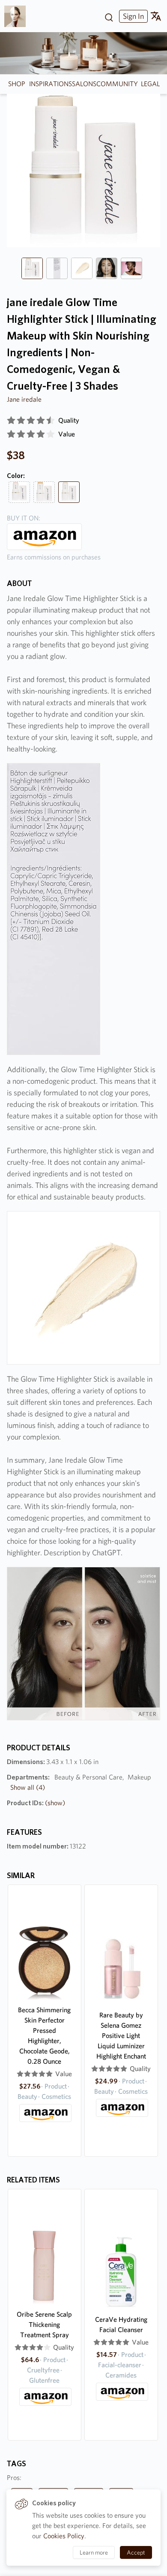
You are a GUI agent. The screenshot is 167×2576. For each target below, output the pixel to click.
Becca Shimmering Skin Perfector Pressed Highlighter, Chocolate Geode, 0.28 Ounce (44, 2036)
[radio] (11, 421)
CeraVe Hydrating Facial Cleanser (121, 2325)
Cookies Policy (64, 2536)
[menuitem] (132, 16)
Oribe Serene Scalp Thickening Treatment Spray (44, 2325)
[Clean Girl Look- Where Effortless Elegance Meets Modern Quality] (18, 16)
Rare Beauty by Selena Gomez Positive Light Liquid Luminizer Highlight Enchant (121, 2036)
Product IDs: (36, 1803)
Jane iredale (24, 399)
